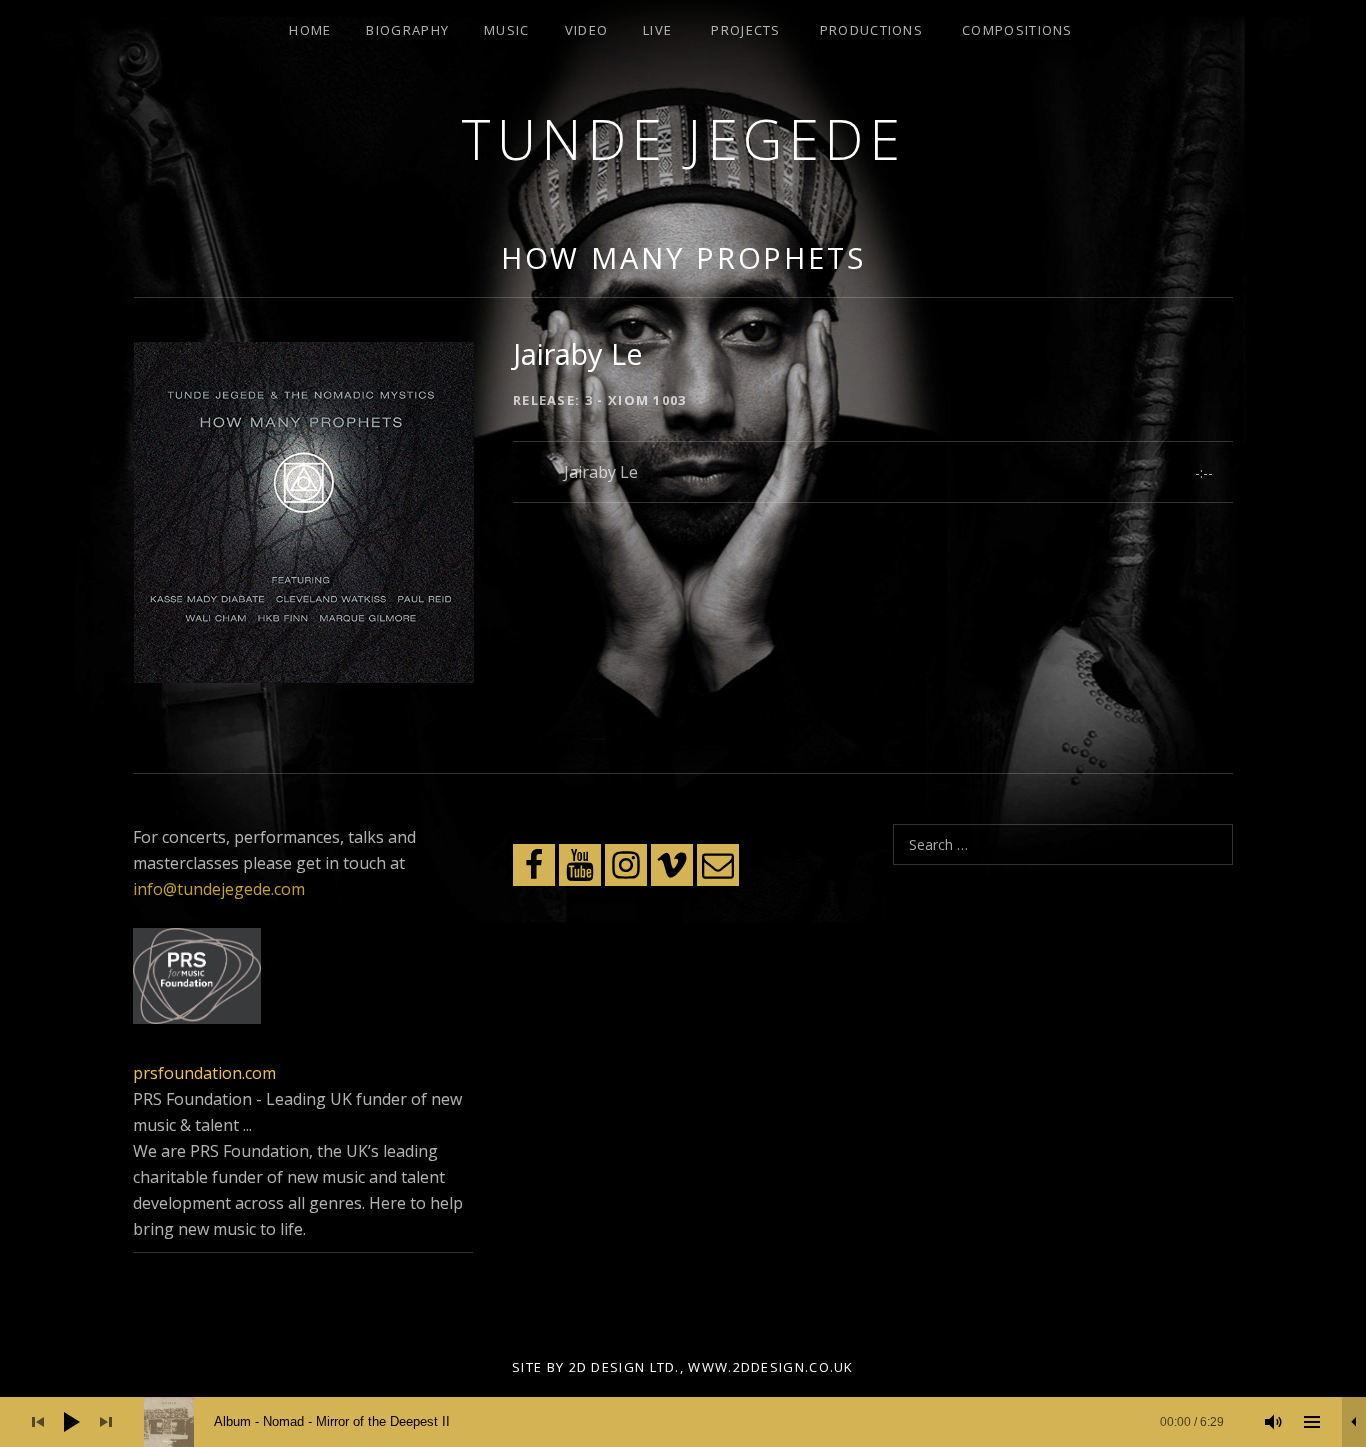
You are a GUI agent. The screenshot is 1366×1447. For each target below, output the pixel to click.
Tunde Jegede (683, 138)
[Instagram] (626, 865)
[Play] (72, 1422)
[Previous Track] (38, 1422)
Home (310, 30)
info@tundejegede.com (219, 889)
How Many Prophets (683, 257)
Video (587, 30)
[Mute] (1274, 1422)
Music (507, 30)
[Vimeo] (672, 865)
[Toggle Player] (1354, 1422)
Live (657, 30)
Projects (745, 30)
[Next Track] (106, 1422)
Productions (871, 30)
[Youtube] (580, 865)
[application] (683, 1422)
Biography (407, 30)
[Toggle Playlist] (1312, 1422)
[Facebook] (534, 865)
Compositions (1017, 30)
